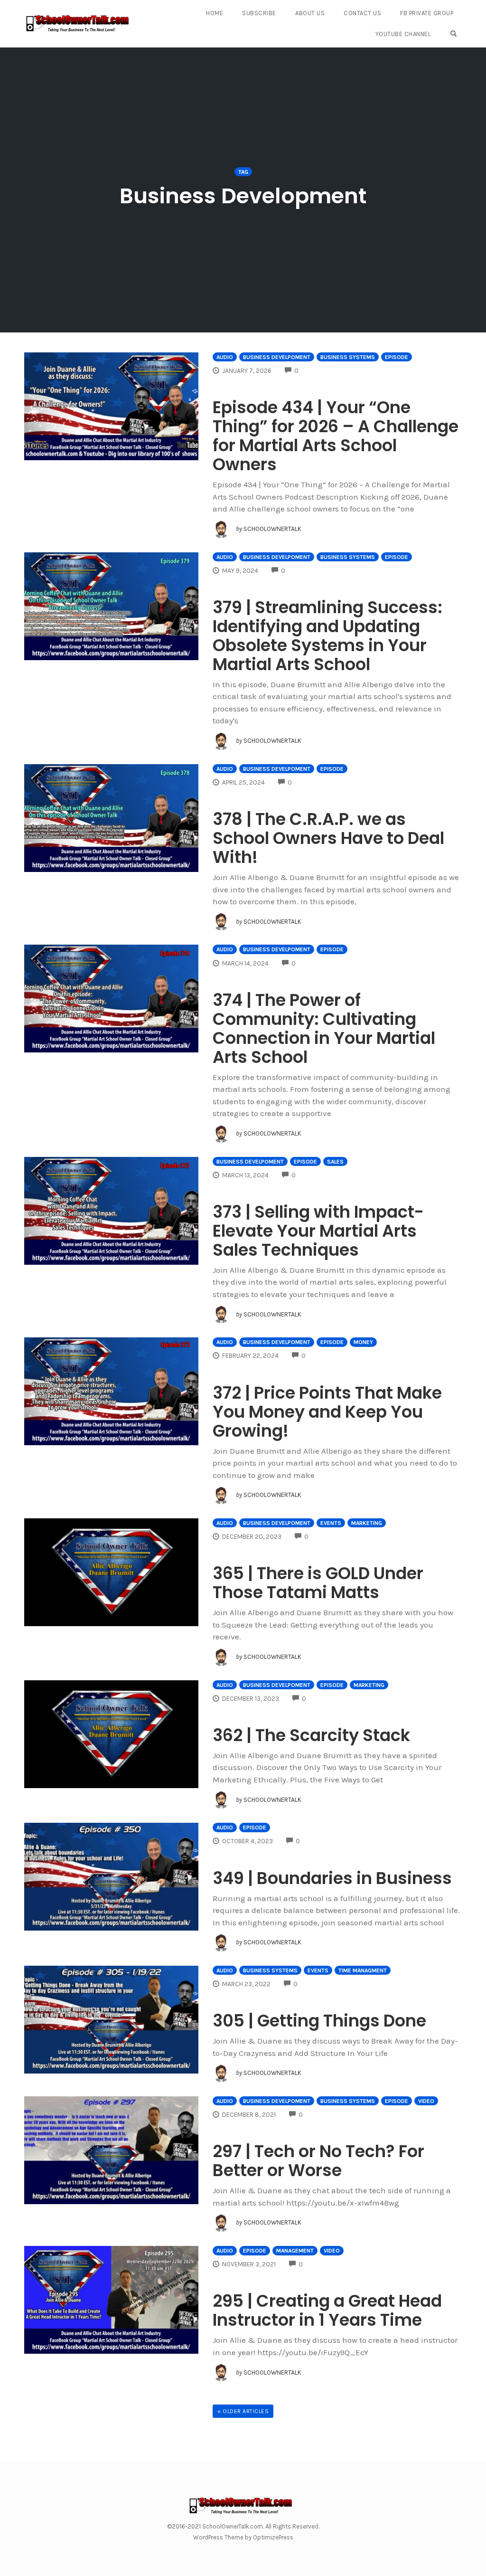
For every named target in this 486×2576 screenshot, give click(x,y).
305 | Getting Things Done (319, 2021)
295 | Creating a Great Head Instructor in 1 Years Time (327, 2310)
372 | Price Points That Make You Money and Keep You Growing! (327, 1412)
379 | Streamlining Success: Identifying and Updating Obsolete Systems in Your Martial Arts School (327, 636)
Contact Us (362, 13)
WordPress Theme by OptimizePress (243, 2537)
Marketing (367, 1523)
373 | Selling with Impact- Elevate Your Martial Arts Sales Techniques (318, 1231)
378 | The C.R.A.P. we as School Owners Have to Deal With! (328, 838)
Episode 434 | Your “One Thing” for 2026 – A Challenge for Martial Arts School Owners (336, 436)
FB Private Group (427, 13)
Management (295, 2251)
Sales (335, 1162)
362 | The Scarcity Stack (311, 1735)
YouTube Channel (403, 34)
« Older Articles (243, 2411)
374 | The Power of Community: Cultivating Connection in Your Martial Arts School (324, 1028)
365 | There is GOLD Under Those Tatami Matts (318, 1583)
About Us (310, 13)
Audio (225, 357)
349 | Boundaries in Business (332, 1878)
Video (426, 2101)
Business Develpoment (277, 357)
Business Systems (348, 357)
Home (215, 13)
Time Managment (363, 1970)
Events (331, 1523)
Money (363, 1342)
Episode (397, 357)
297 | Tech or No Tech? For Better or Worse (318, 2161)
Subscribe (259, 13)
